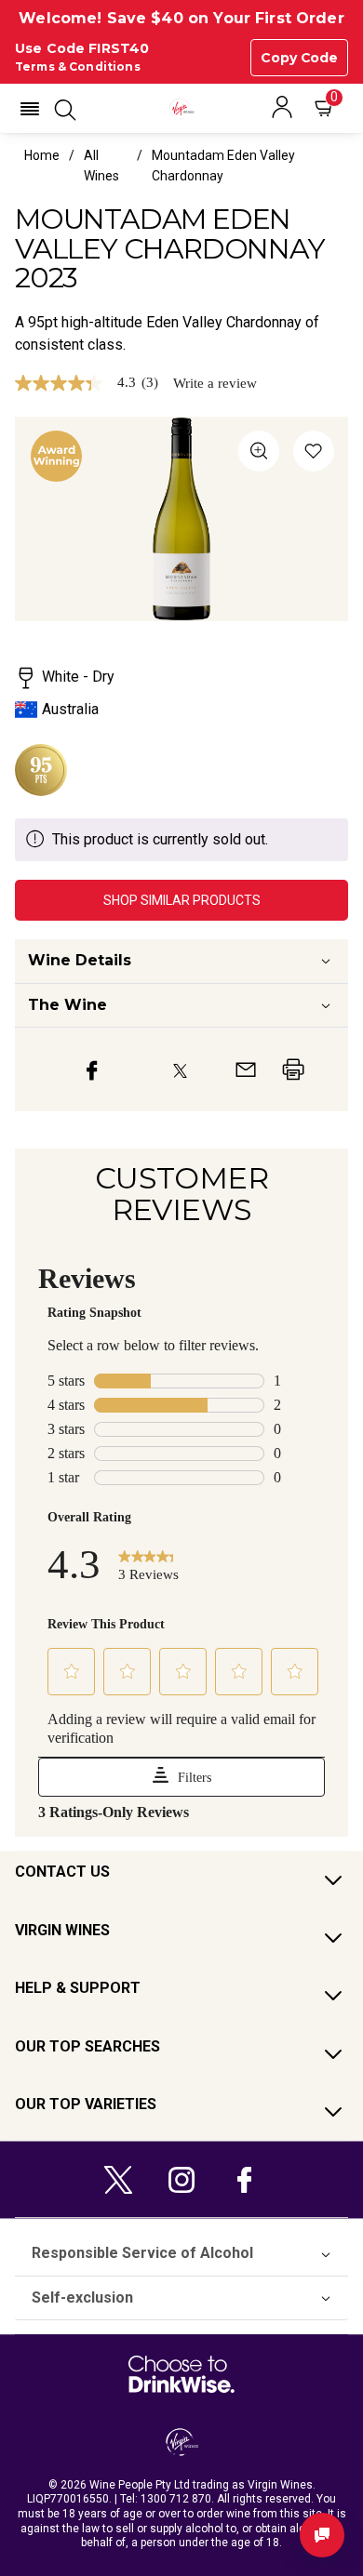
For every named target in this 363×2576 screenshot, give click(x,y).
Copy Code (299, 58)
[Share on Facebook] (92, 1069)
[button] (30, 109)
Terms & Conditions (78, 66)
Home (42, 155)
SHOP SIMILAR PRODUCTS (182, 900)
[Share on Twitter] (180, 1069)
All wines (101, 166)
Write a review (215, 384)
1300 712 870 (176, 2499)
